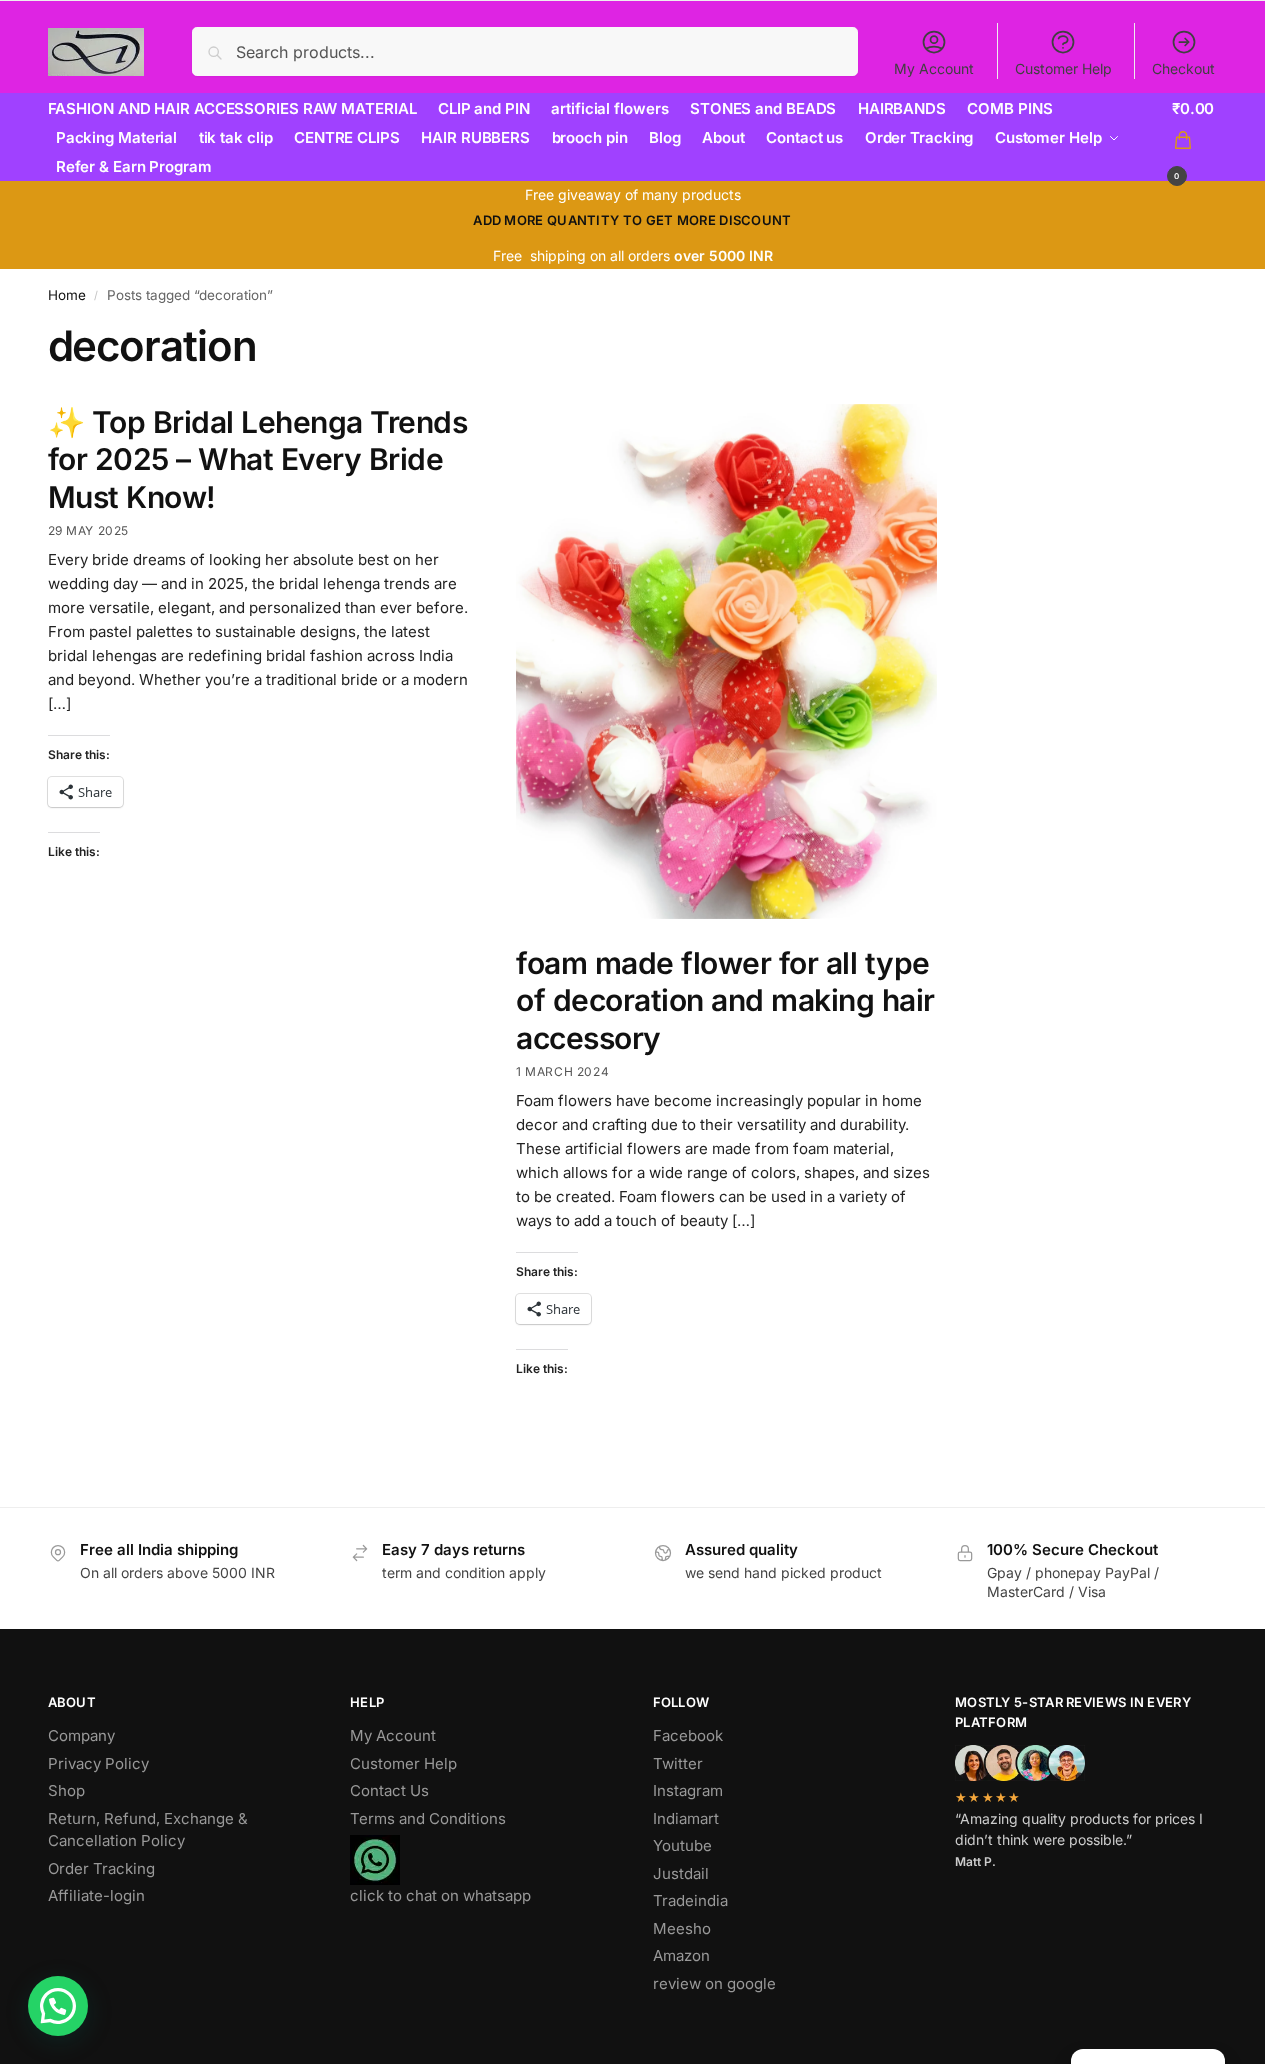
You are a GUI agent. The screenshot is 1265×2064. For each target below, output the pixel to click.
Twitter (678, 1763)
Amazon (681, 1955)
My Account (934, 68)
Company (81, 1735)
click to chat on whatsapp (440, 1895)
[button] (1195, 138)
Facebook (688, 1735)
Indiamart (686, 1818)
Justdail (681, 1873)
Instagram (688, 1790)
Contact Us (389, 1790)
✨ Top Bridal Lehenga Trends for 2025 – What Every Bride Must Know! (258, 459)
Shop (66, 1790)
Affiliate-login (96, 1895)
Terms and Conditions (428, 1818)
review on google (714, 1983)
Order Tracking (101, 1868)
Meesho (682, 1928)
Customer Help (1063, 68)
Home (67, 295)
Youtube (682, 1845)
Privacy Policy (98, 1763)
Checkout (1183, 68)
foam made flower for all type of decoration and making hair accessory (725, 1000)
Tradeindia (690, 1900)
